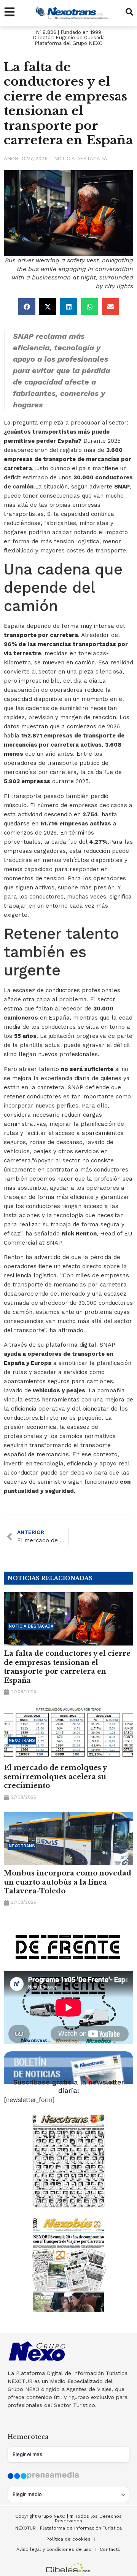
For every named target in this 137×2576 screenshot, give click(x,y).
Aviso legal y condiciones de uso (54, 2549)
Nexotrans (22, 1740)
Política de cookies (68, 2539)
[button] (27, 307)
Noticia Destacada (81, 159)
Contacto (110, 2549)
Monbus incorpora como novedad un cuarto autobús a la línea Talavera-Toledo (68, 1882)
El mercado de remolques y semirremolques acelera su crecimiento (55, 1777)
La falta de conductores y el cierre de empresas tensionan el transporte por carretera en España (67, 1667)
